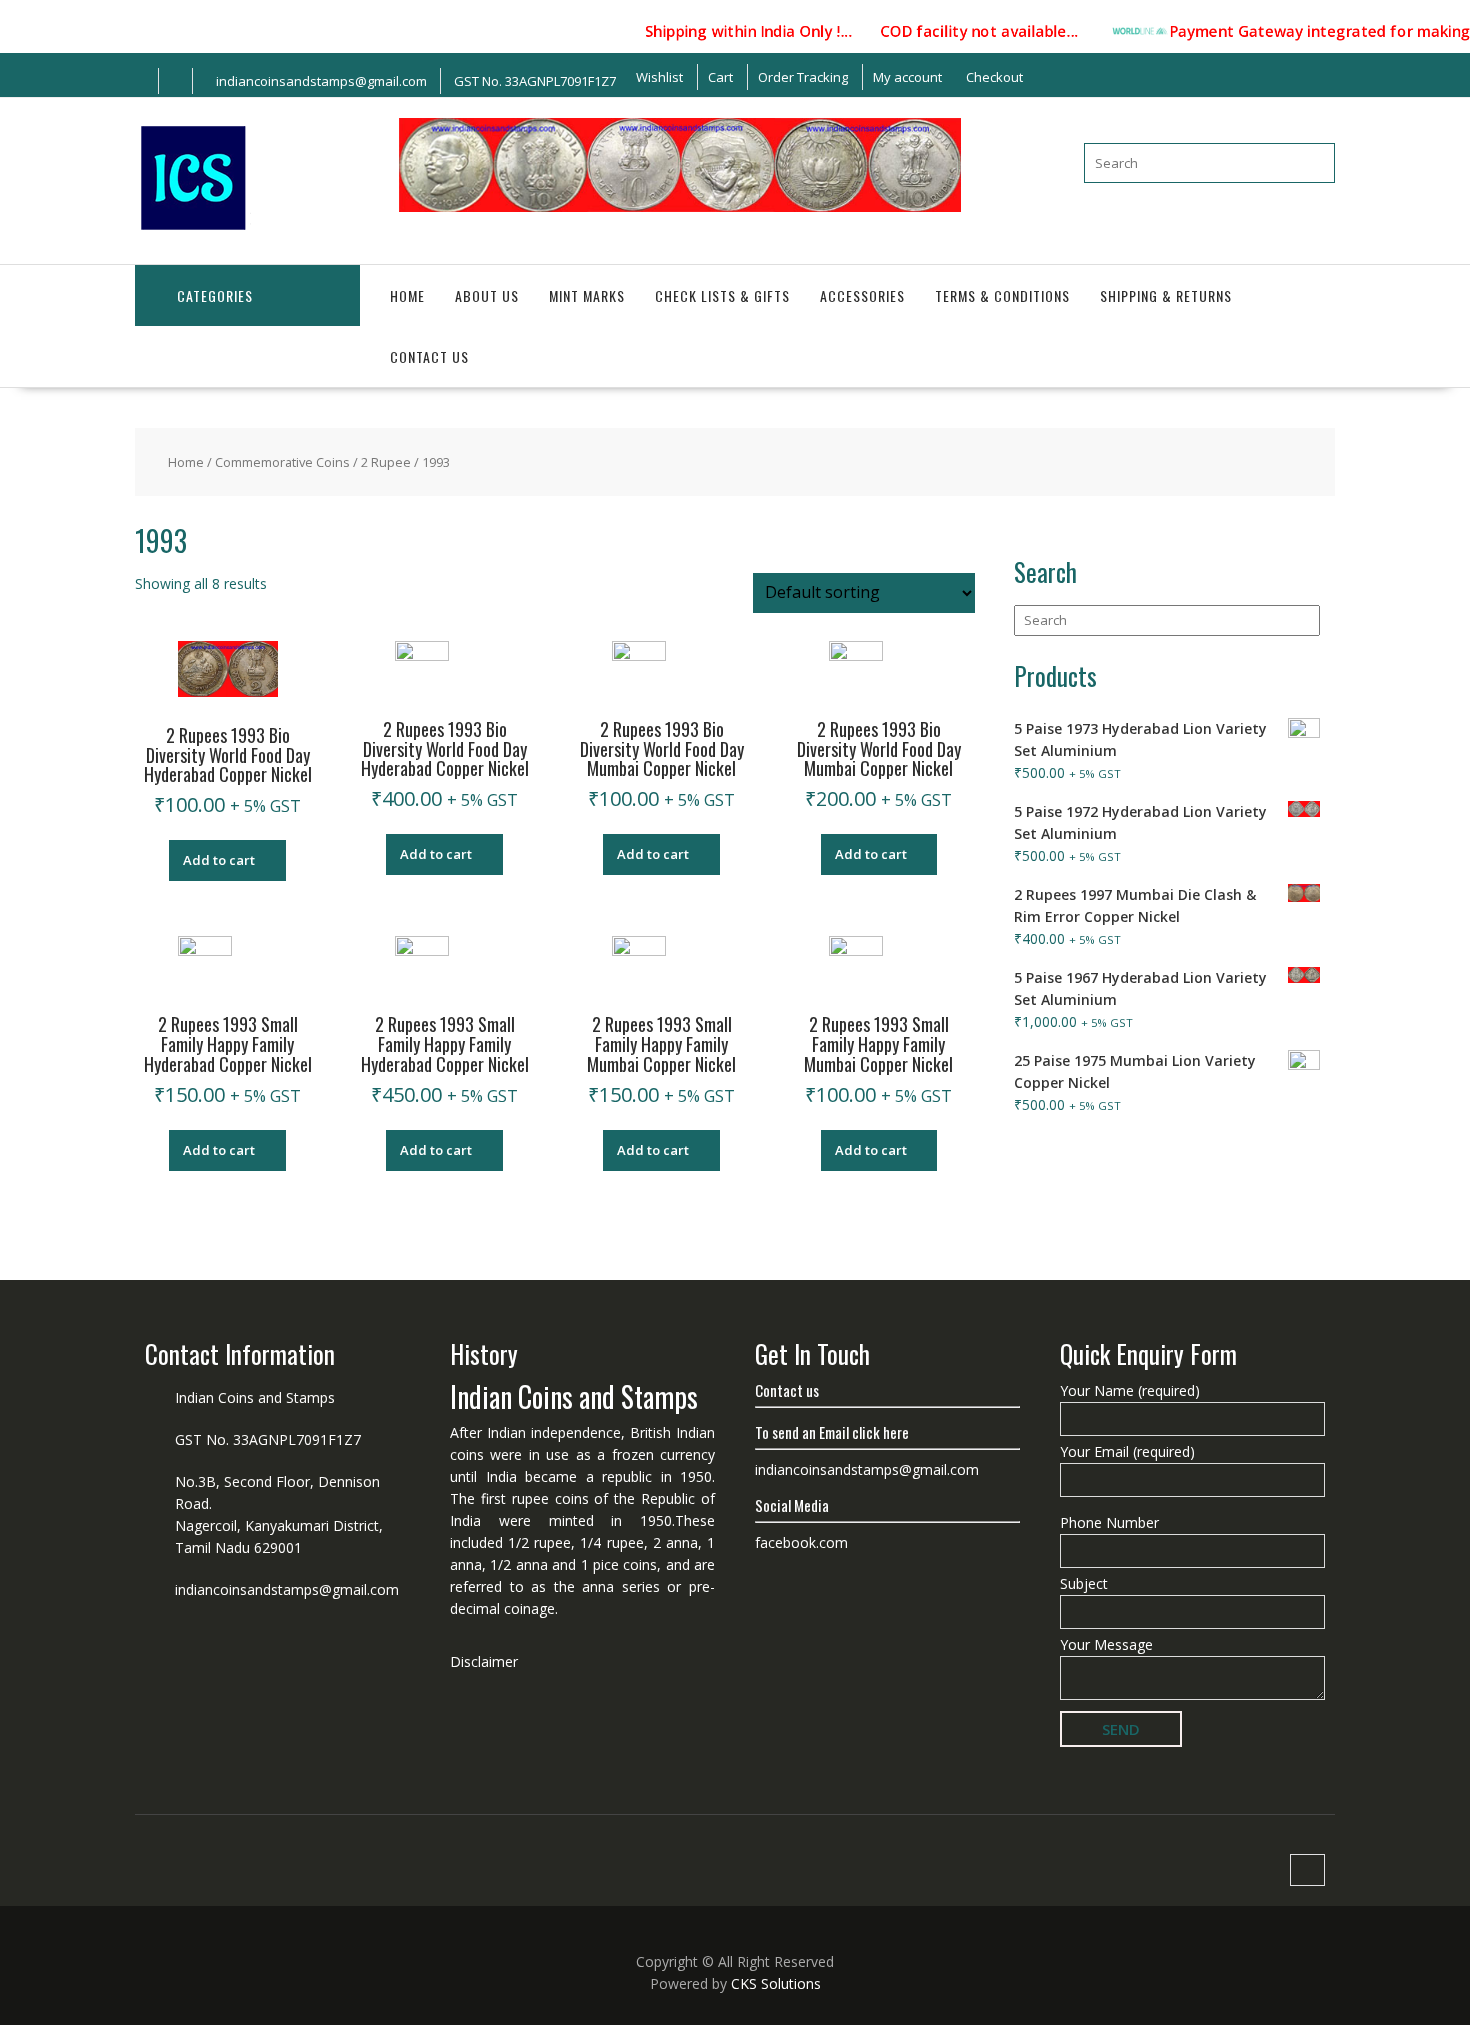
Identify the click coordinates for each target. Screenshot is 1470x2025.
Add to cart (219, 860)
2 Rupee (386, 462)
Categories (215, 295)
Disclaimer (484, 1661)
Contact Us (429, 356)
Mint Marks (587, 295)
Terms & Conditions (1002, 295)
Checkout (994, 77)
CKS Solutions (776, 1983)
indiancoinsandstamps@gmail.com (287, 1589)
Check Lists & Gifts (722, 295)
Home (407, 295)
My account (907, 77)
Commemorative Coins (282, 462)
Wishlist (659, 77)
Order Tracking (803, 77)
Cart (720, 77)
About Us (487, 295)
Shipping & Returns (1166, 295)
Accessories (862, 295)
